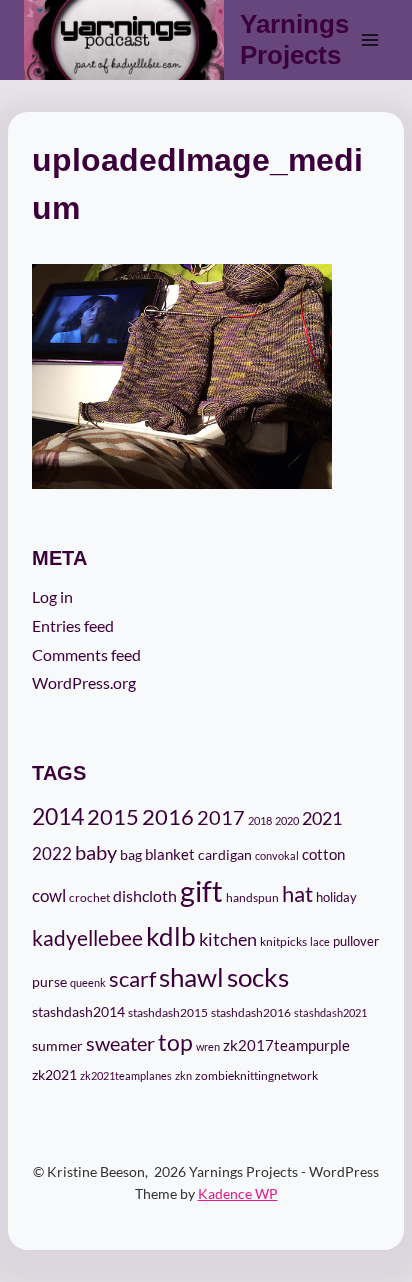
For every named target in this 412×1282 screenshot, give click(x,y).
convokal (277, 855)
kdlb (171, 936)
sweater (120, 1043)
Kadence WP (238, 1193)
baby (96, 852)
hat (297, 894)
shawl (191, 977)
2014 (58, 816)
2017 (221, 817)
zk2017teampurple (286, 1045)
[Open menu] (369, 39)
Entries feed (73, 625)
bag (131, 854)
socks (258, 977)
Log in (52, 596)
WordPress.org (84, 682)
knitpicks (283, 941)
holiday (336, 897)
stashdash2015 (168, 1012)
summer (57, 1046)
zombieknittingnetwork (256, 1075)
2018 (260, 820)
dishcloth (145, 895)
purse (49, 982)
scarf (132, 978)
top (175, 1042)
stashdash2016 (251, 1012)
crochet (89, 897)
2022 (52, 853)
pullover (356, 941)
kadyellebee (87, 938)
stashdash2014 (78, 1012)
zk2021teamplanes (126, 1075)
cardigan (225, 854)
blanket (170, 854)
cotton (323, 854)
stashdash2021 (330, 1012)
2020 (287, 820)
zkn (183, 1075)
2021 (322, 818)
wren (208, 1046)
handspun (252, 897)
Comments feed (86, 654)
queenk (88, 982)
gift (201, 890)
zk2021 (54, 1074)
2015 (113, 817)
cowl (49, 895)
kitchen (228, 939)
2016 (168, 817)
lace (320, 941)
